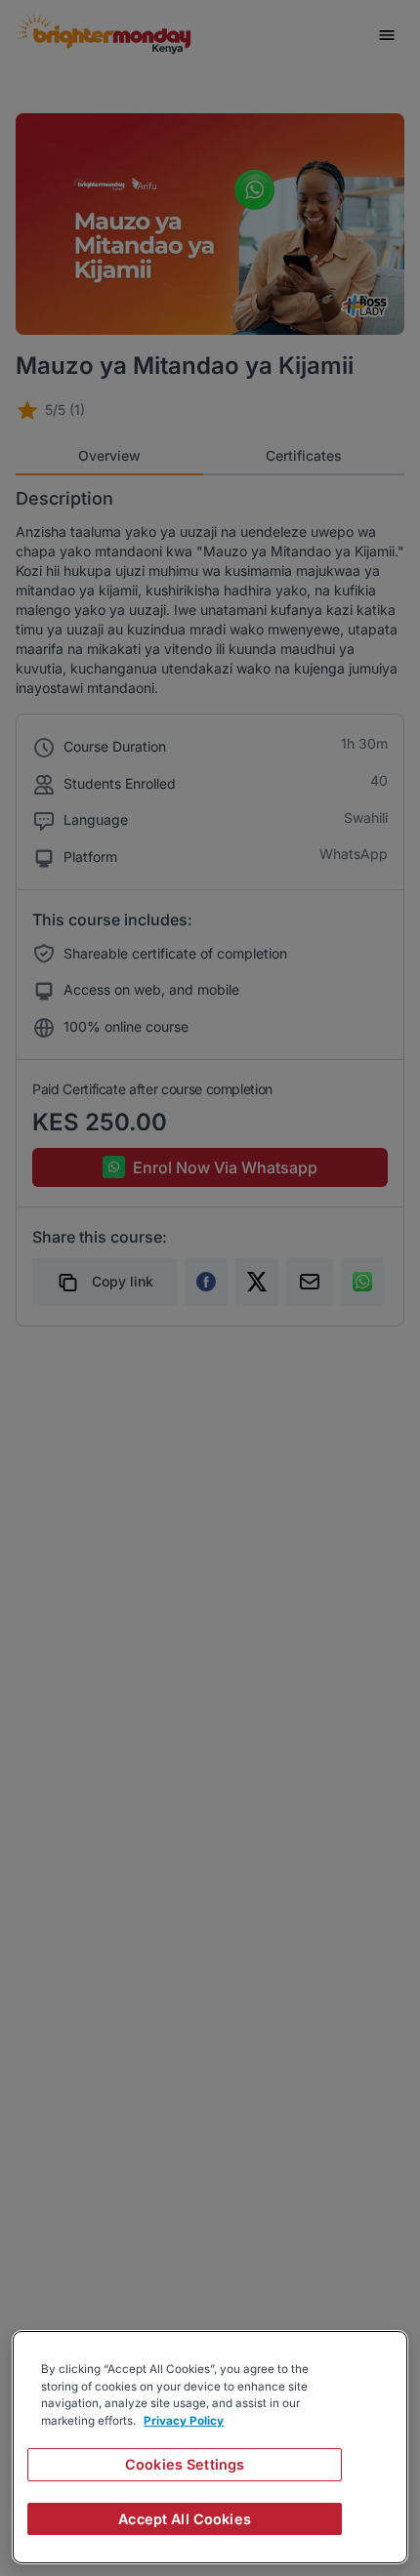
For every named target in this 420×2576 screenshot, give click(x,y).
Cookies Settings (185, 2464)
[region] (210, 2447)
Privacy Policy (184, 2421)
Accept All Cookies (185, 2519)
